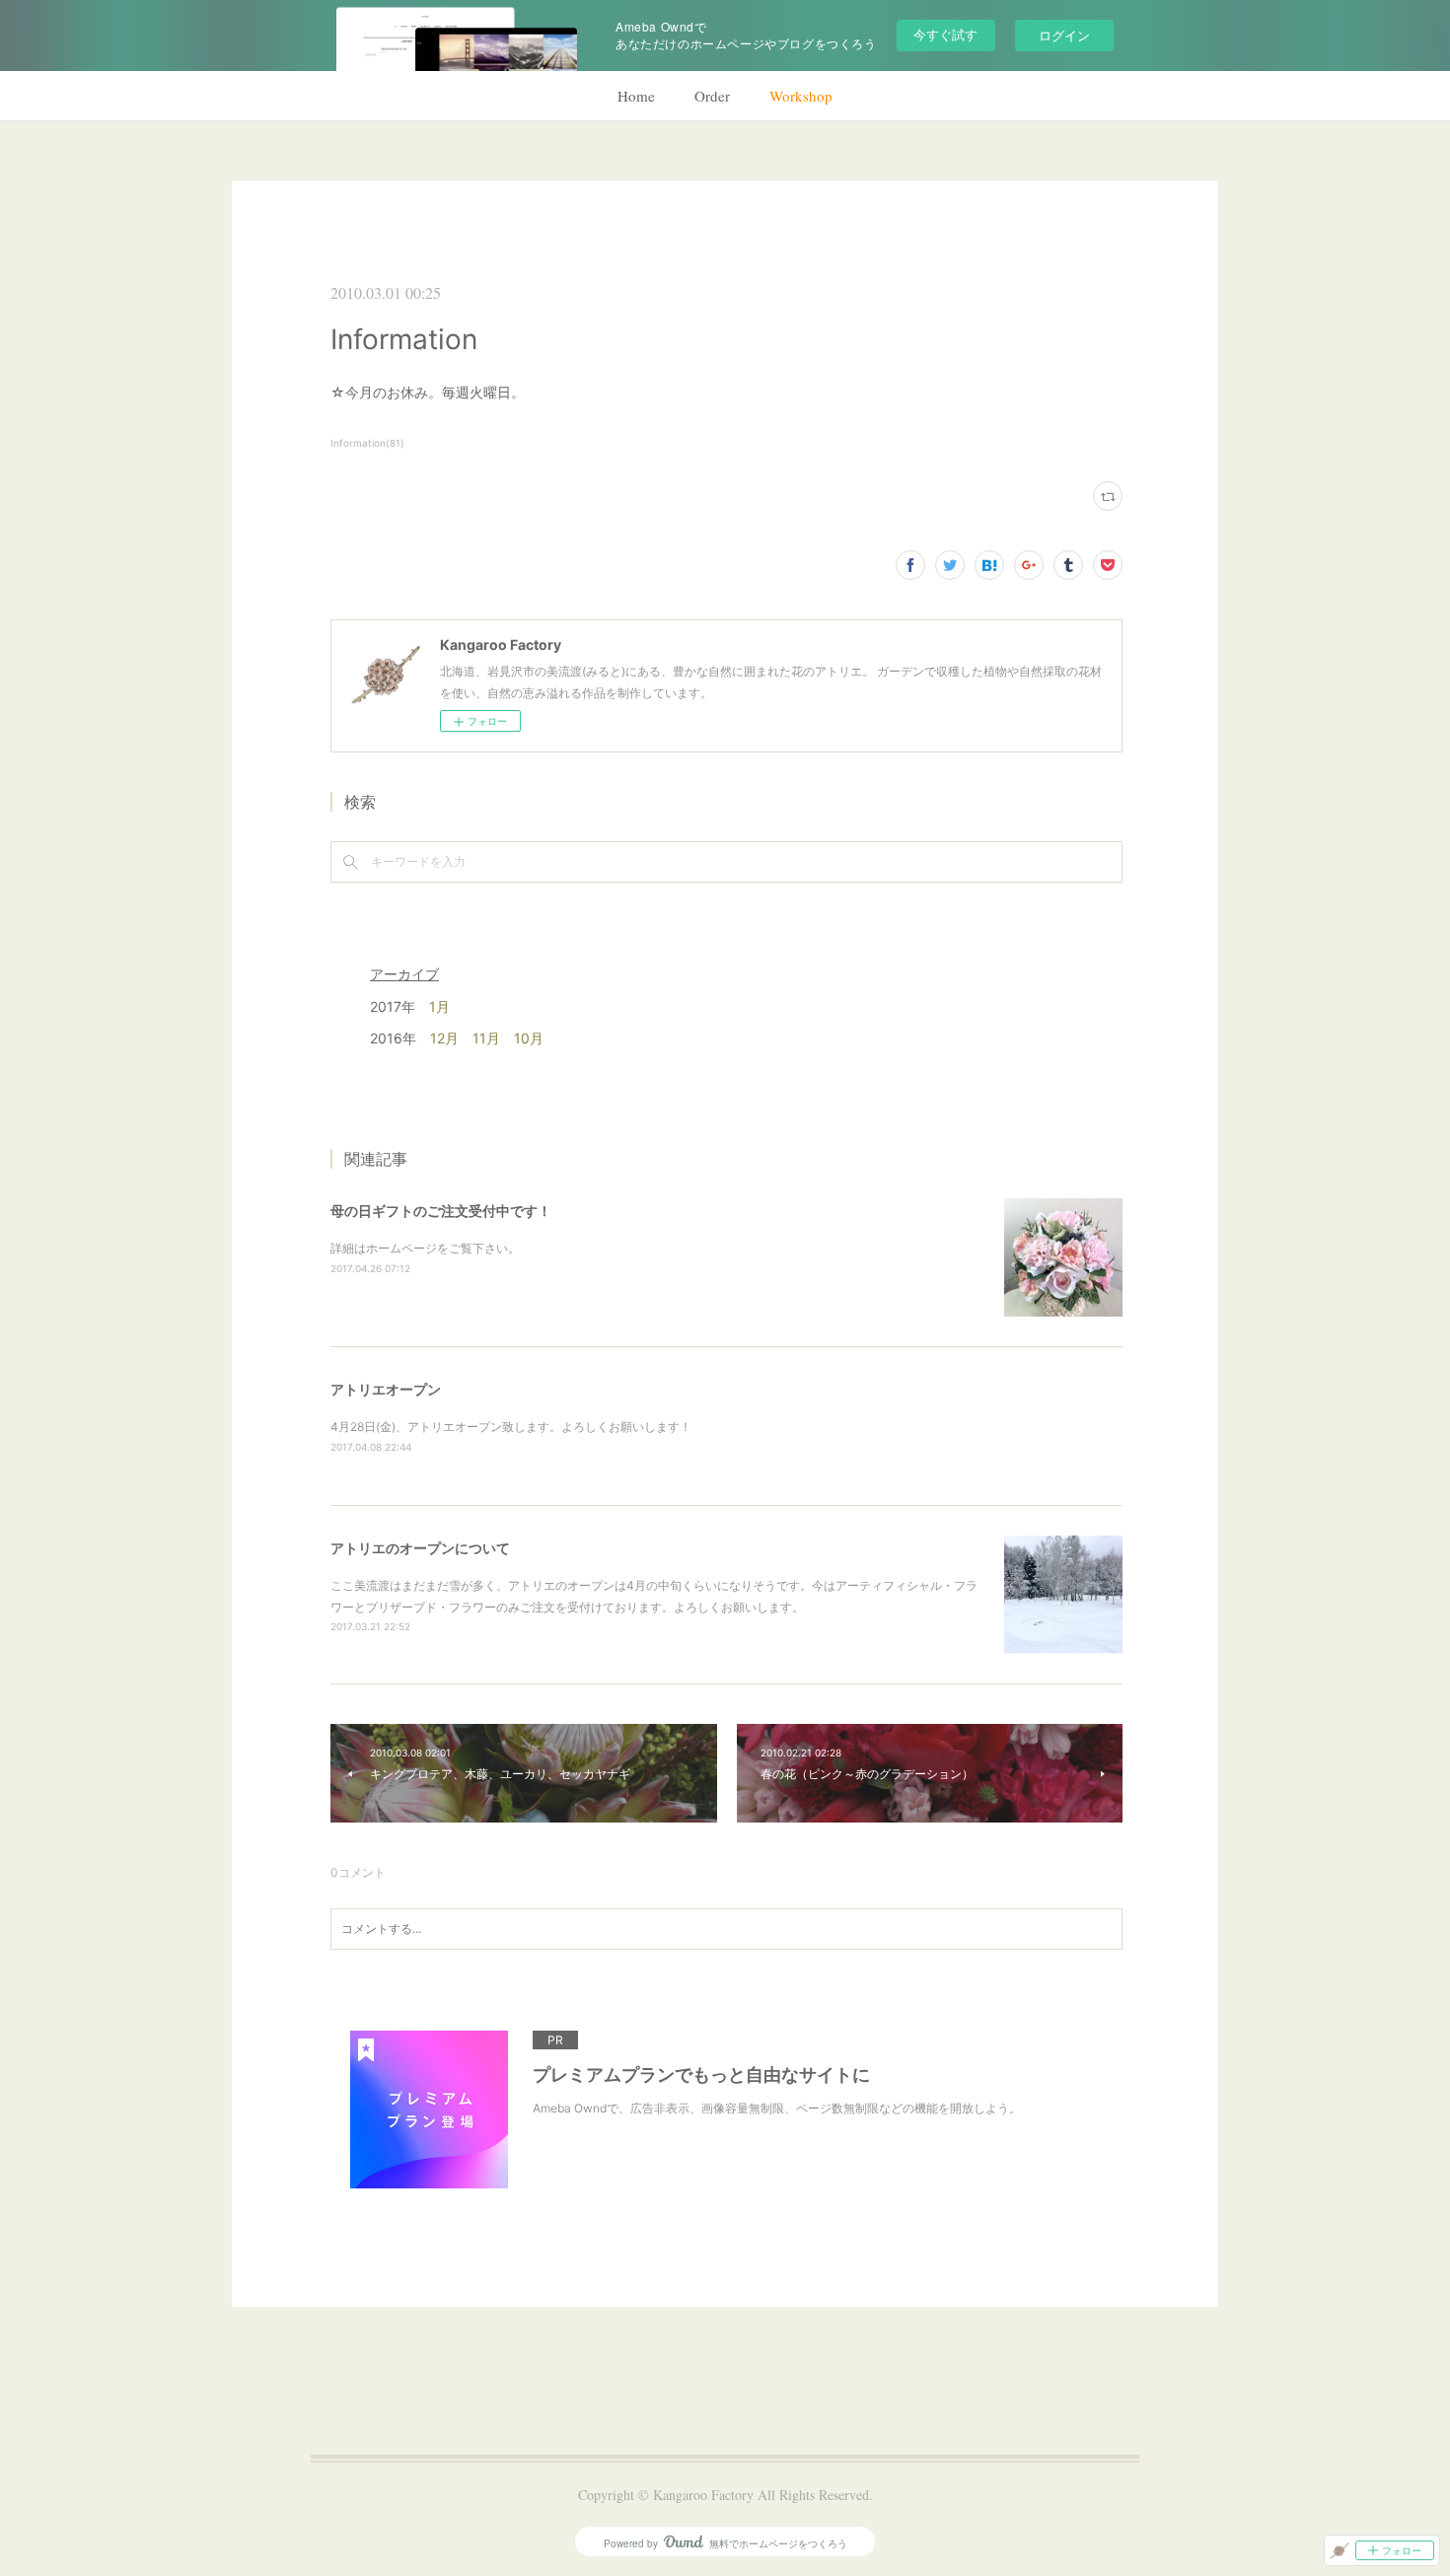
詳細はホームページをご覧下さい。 (425, 1248)
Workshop (801, 96)
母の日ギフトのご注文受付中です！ (441, 1211)
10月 (529, 1038)
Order (712, 96)
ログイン (1064, 35)
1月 (439, 1006)
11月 (486, 1038)
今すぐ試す (945, 34)
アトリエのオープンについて (420, 1548)
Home (636, 96)
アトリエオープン (386, 1389)
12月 (444, 1038)
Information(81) (367, 443)
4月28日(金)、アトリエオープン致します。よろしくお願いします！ (511, 1427)
